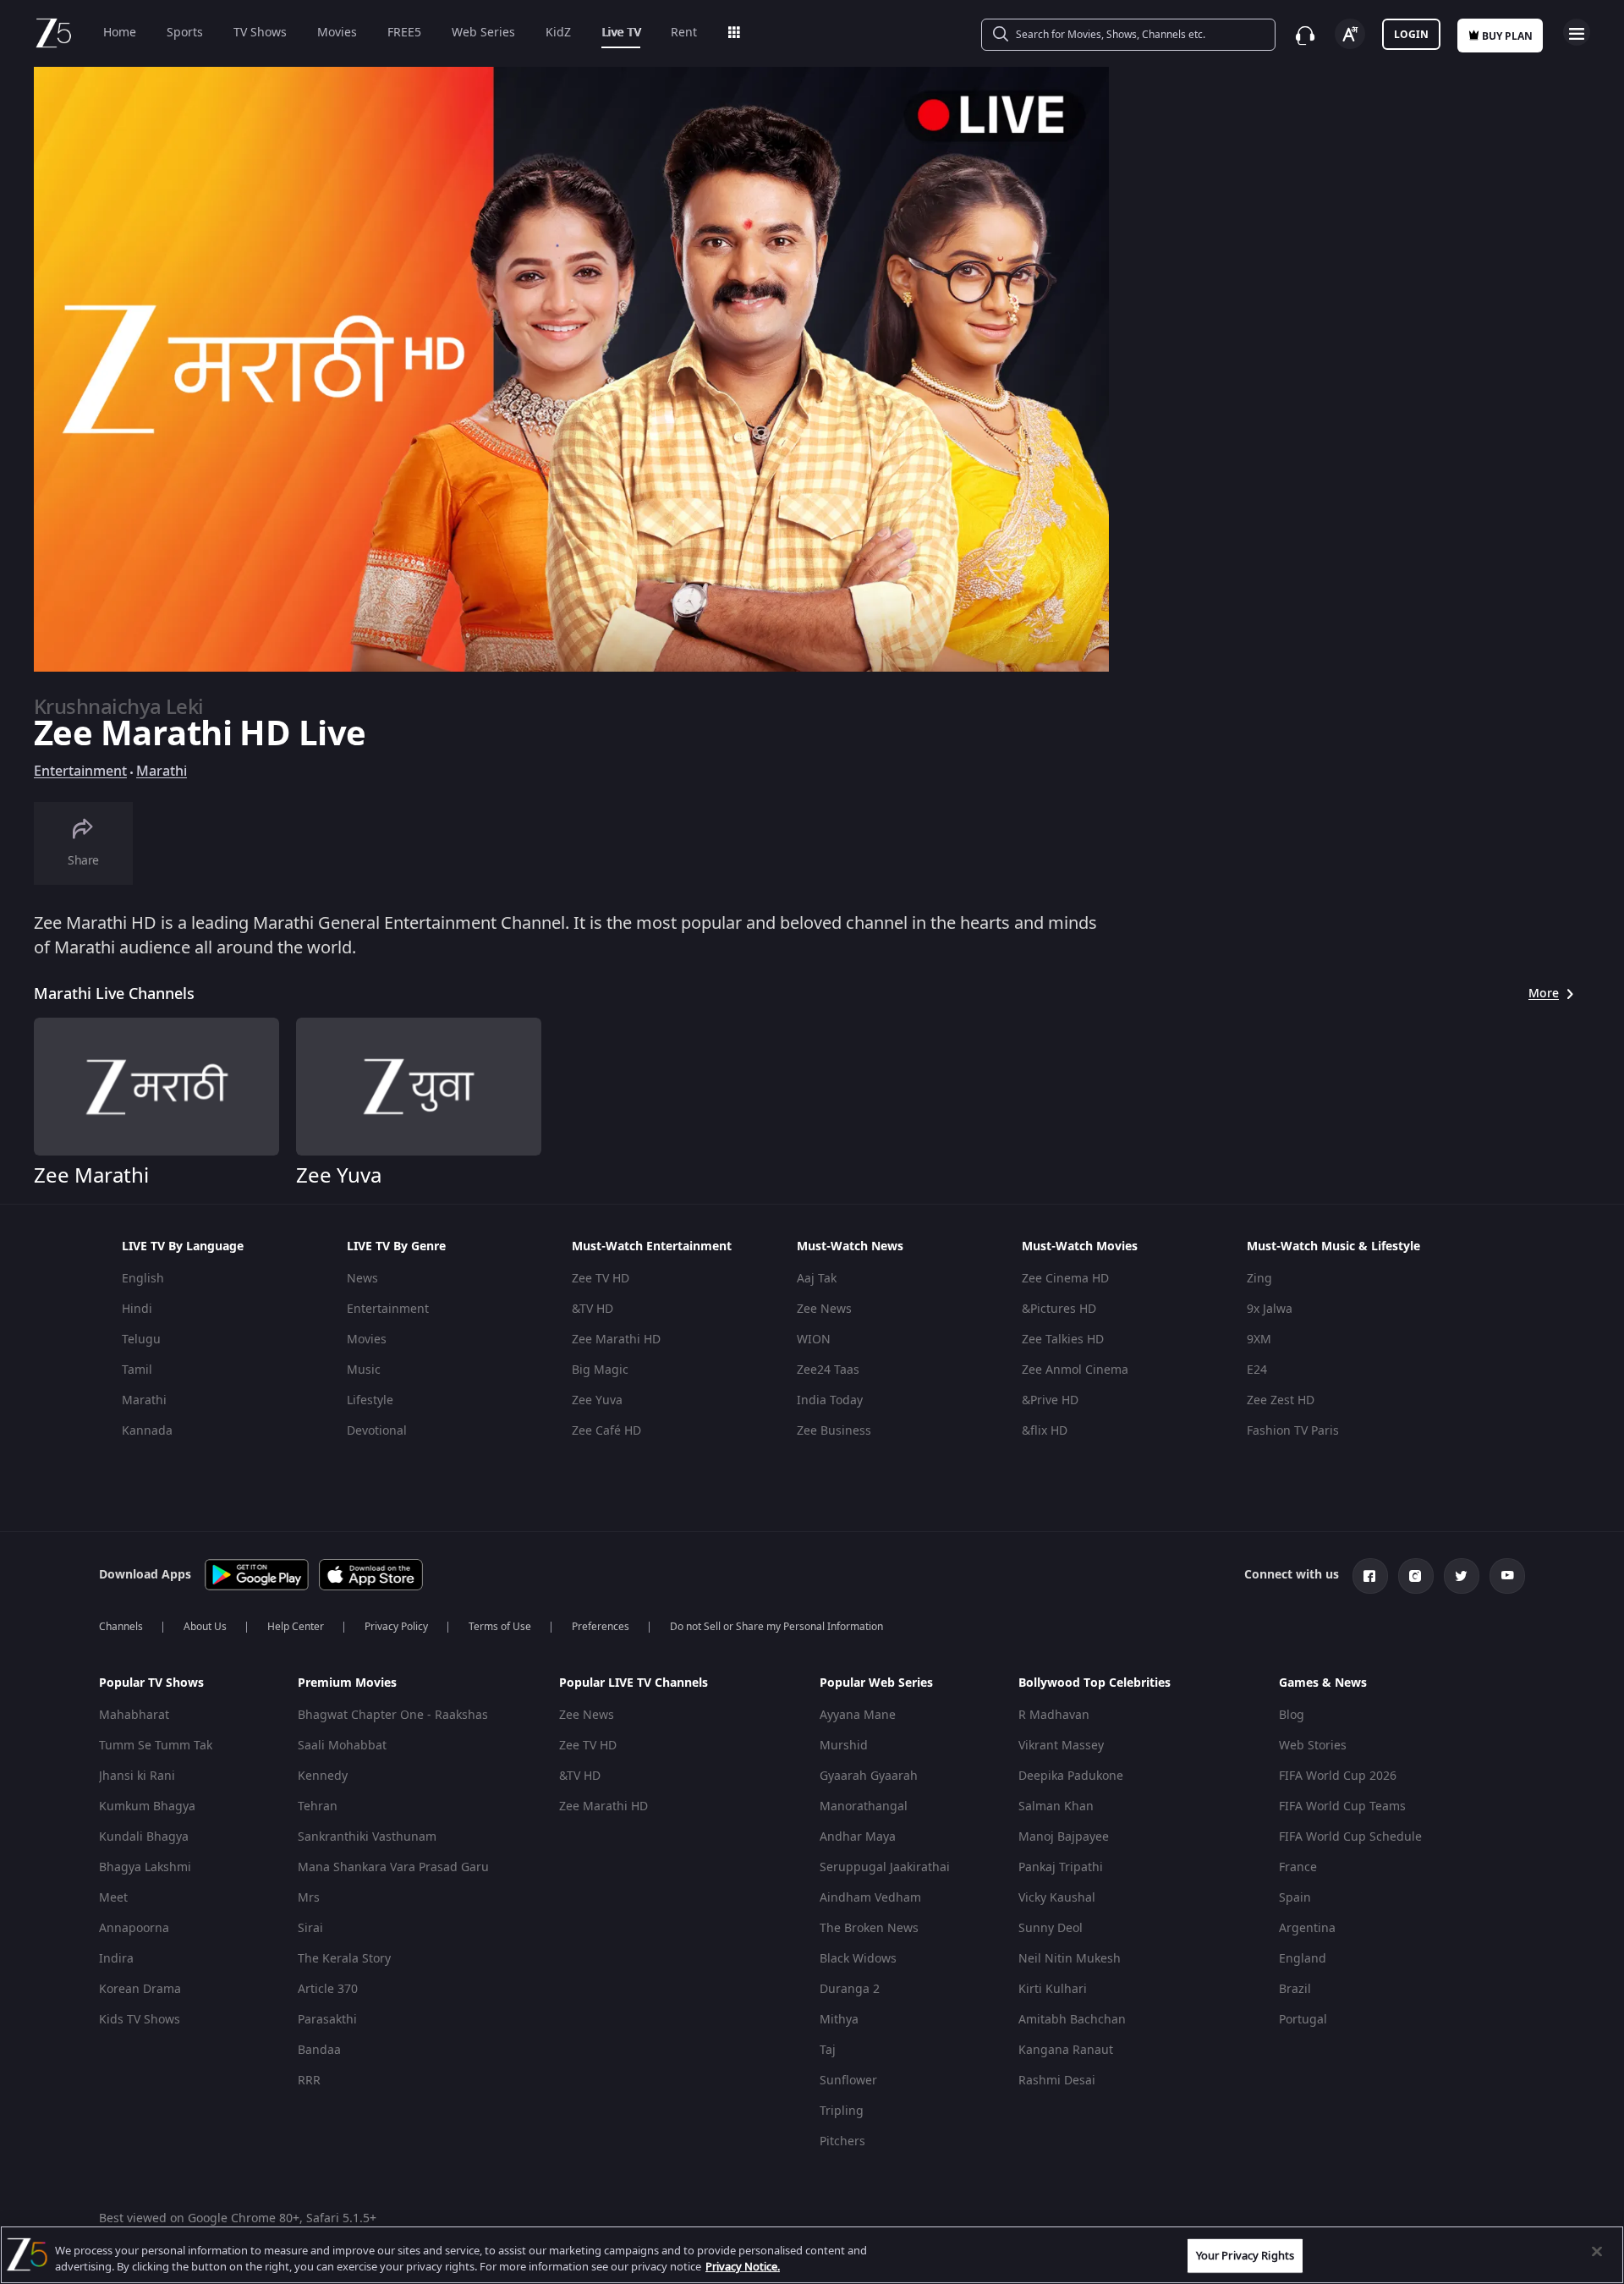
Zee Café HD (606, 1431)
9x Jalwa (1270, 1309)
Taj (828, 2050)
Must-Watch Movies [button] (1080, 1247)
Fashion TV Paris (1293, 1431)
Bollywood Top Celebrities (1095, 1683)
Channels (121, 1627)
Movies (337, 33)
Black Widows (858, 1959)
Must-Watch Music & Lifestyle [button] (1333, 1247)
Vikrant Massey (1061, 1746)
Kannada (147, 1431)
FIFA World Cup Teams (1342, 1806)
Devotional (377, 1431)
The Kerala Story (344, 1959)
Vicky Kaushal (1057, 1898)
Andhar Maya (858, 1837)
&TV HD (593, 1309)
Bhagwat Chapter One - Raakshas (393, 1715)
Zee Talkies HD (1063, 1340)
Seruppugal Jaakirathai (885, 1867)
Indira (116, 1959)
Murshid (844, 1746)
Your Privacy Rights (1245, 2256)
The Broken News (869, 1928)
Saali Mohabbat (342, 1746)
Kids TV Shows (140, 2020)
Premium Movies (347, 1683)
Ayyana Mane (858, 1715)
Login (1411, 35)
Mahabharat (134, 1715)
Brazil (1295, 1989)
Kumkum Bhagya (147, 1806)
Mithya (839, 2020)
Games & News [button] (1323, 1683)
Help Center (296, 1627)
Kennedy (323, 1776)
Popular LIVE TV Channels (634, 1683)
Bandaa (319, 2050)
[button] (185, 1688)
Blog (1292, 1715)
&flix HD (1045, 1431)
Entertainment (80, 771)
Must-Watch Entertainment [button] (652, 1247)
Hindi (137, 1309)
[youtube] (1507, 1576)
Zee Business (834, 1431)
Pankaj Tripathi (1061, 1867)
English (143, 1279)
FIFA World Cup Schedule (1350, 1837)
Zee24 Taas (828, 1370)
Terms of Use (500, 1627)
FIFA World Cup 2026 (1338, 1776)
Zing (1259, 1279)
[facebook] (1370, 1576)
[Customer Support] (1305, 36)
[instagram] (1416, 1576)
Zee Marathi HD (616, 1340)
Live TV (621, 33)
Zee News (824, 1309)
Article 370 (328, 1989)
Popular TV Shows (151, 1683)
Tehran (318, 1806)
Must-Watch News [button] (850, 1247)
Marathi (162, 771)
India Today (830, 1400)
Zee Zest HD (1281, 1400)
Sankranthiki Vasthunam (367, 1837)
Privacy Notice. (743, 2267)
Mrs (309, 1898)
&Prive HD (1050, 1400)
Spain (1295, 1898)
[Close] (1597, 2252)
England (1303, 1959)
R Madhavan (1054, 1715)
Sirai (310, 1928)
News (362, 1279)
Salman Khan (1056, 1806)
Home (120, 33)
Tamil (137, 1370)
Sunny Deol (1051, 1928)
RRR (309, 2081)
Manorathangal (864, 1806)
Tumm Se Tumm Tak (156, 1746)
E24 (1257, 1370)
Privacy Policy (396, 1627)
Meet (113, 1898)
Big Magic (600, 1370)
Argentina (1307, 1928)
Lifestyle (370, 1400)
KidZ (558, 33)
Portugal (1303, 2020)
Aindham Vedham (870, 1898)
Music (364, 1370)
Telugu (141, 1340)
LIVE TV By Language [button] (183, 1247)
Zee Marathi (91, 1176)
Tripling (842, 2111)
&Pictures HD (1059, 1309)
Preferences (601, 1627)
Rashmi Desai (1057, 2081)
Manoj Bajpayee (1064, 1837)
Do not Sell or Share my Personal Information (776, 1627)
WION (814, 1340)
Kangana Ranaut (1066, 2050)
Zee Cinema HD (1065, 1279)
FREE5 (404, 33)
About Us (205, 1627)
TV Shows (260, 33)
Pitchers (842, 2141)
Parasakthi (327, 2020)
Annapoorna (134, 1928)
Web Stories (1313, 1746)
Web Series (483, 33)
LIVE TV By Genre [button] (396, 1247)
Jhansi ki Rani (137, 1776)
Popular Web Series (876, 1683)
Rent (684, 33)
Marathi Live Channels (114, 994)
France (1298, 1867)
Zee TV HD (601, 1279)
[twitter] (1462, 1576)
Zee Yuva (339, 1176)
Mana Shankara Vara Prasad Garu (393, 1867)
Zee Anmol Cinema (1075, 1370)
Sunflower (848, 2081)
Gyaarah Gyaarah (869, 1776)
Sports (185, 33)
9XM (1259, 1340)
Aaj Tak (817, 1279)
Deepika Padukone (1071, 1776)
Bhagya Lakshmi (145, 1867)
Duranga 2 (850, 1989)
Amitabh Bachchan (1072, 2020)
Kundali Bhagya (144, 1837)
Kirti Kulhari (1053, 1989)
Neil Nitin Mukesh (1070, 1959)
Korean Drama (140, 1989)
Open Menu (1577, 32)
